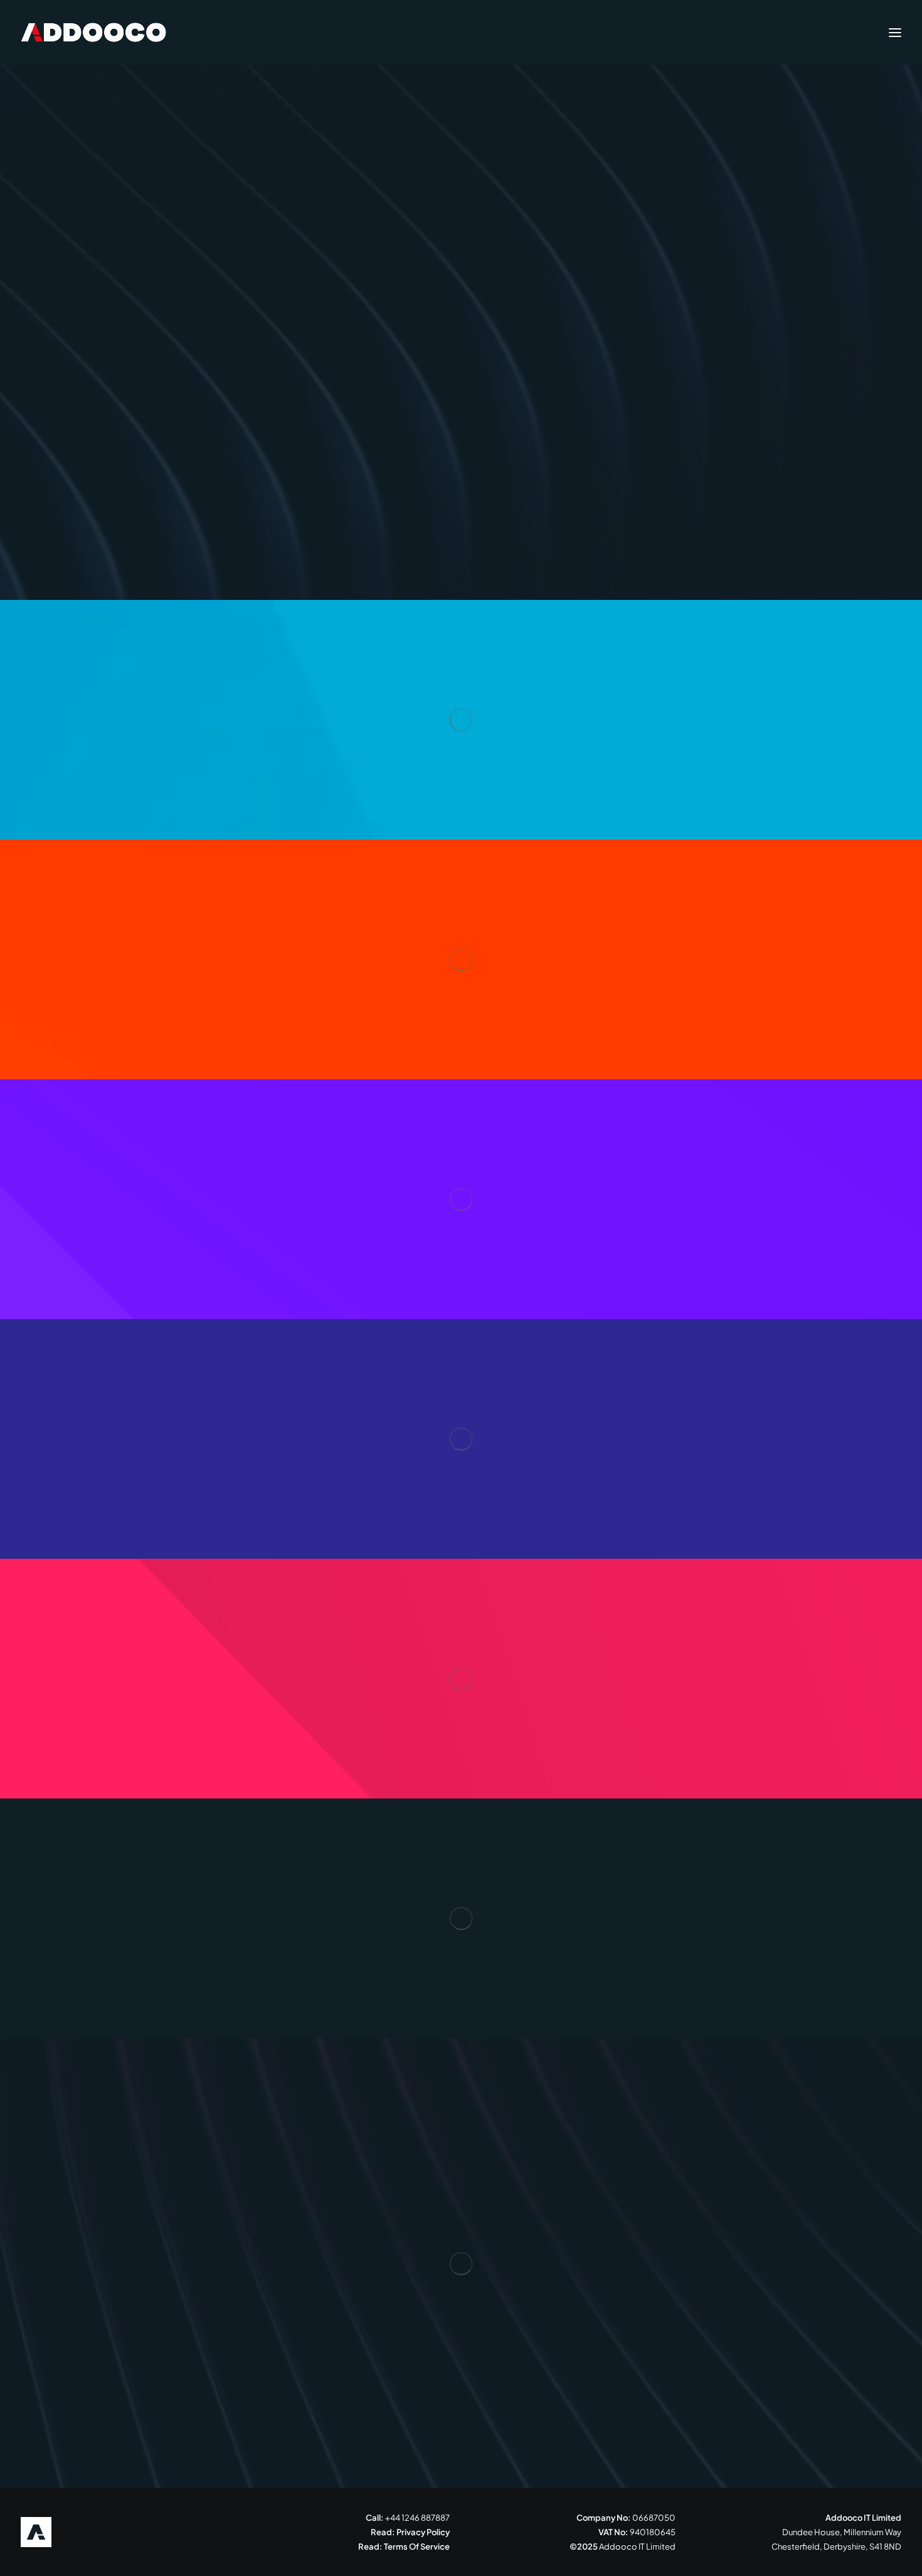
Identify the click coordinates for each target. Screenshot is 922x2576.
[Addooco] (93, 32)
